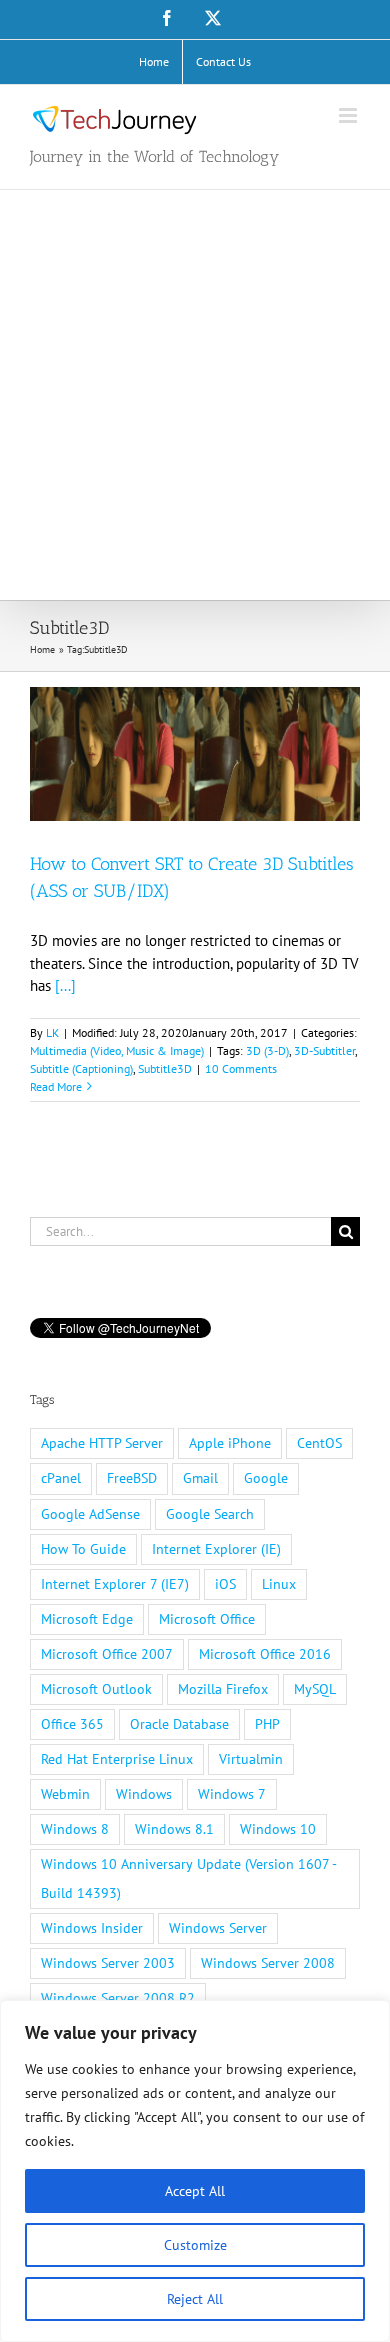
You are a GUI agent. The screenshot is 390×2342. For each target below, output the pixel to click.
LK (52, 1032)
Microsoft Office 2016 (265, 1654)
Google (266, 1478)
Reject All (195, 2299)
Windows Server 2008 (268, 1963)
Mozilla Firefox (223, 1689)
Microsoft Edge (87, 1619)
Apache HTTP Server (102, 1443)
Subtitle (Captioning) (81, 1068)
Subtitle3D (165, 1068)
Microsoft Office (207, 1619)
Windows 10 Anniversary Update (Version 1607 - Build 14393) (189, 1878)
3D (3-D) (267, 1050)
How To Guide (83, 1549)
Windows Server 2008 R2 (118, 1998)
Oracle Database (179, 1724)
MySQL (315, 1689)
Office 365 (72, 1724)
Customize (195, 2245)
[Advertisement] (195, 395)
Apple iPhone (230, 1443)
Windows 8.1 (174, 1829)
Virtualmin (251, 1759)
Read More (56, 1086)
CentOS (319, 1443)
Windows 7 (232, 1794)
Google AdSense (90, 1514)
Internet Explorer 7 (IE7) (115, 1584)
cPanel (61, 1478)
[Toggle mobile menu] (349, 115)
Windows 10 (278, 1829)
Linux (279, 1584)
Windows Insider (92, 1928)
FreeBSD (132, 1478)
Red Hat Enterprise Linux (117, 1759)
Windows (144, 1794)
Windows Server (218, 1928)
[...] (65, 985)
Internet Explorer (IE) (216, 1549)
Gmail (200, 1478)
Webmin (65, 1794)
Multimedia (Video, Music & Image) (117, 1050)
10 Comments (241, 1068)
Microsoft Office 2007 (107, 1654)
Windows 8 (75, 1829)
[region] (195, 2171)
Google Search (210, 1514)
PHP (267, 1724)
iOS (225, 1584)
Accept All (195, 2191)
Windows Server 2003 (108, 1963)
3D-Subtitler (324, 1050)
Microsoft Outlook (96, 1689)
